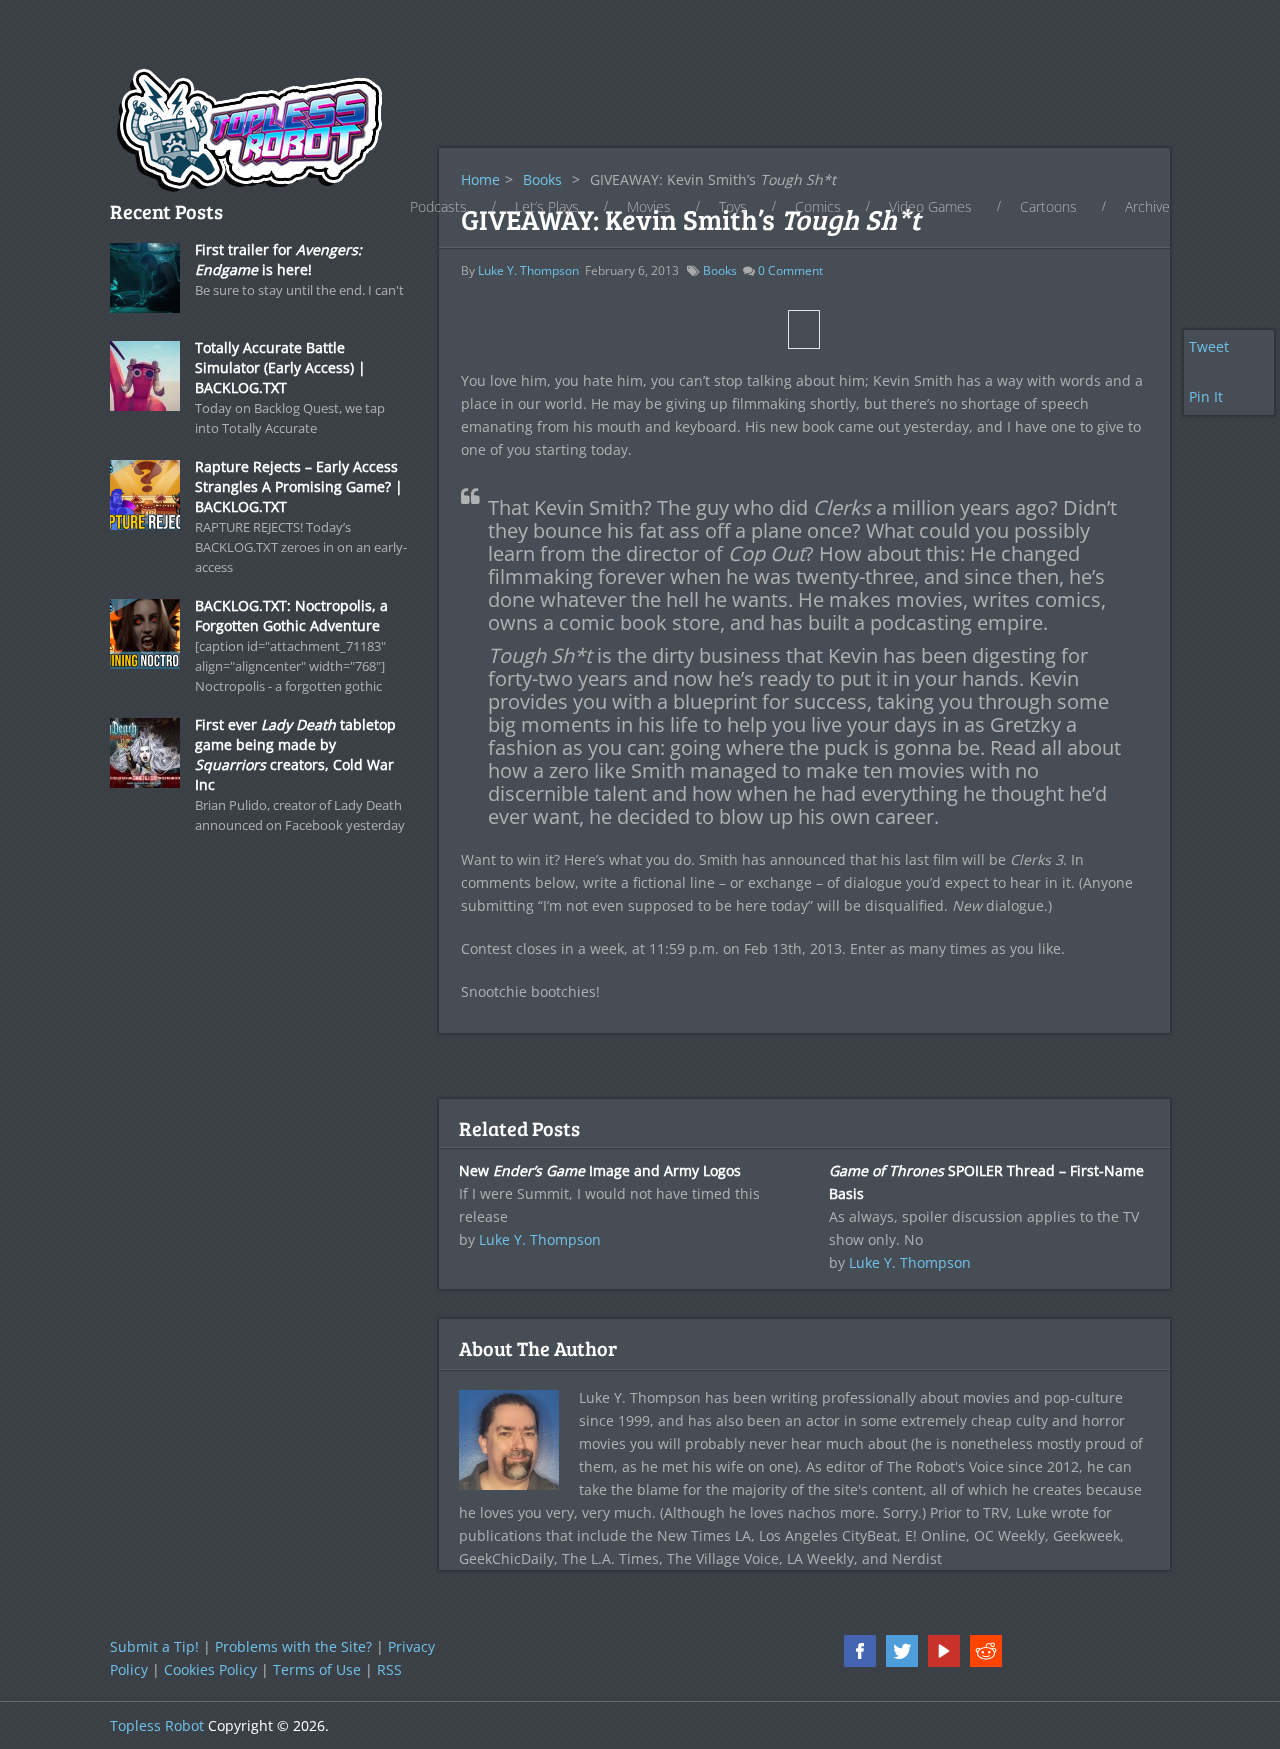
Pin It (1206, 396)
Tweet (1209, 346)
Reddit (986, 1651)
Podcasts (438, 206)
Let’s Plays (547, 206)
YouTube (944, 1651)
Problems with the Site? (293, 1646)
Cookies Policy (210, 1669)
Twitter (902, 1651)
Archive (1147, 206)
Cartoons (1048, 206)
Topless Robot (157, 1725)
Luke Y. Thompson (528, 270)
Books (720, 270)
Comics (818, 206)
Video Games (930, 206)
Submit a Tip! (154, 1646)
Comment (790, 270)
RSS (389, 1669)
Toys (733, 206)
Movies (649, 206)
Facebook (860, 1651)
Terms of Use (317, 1669)
